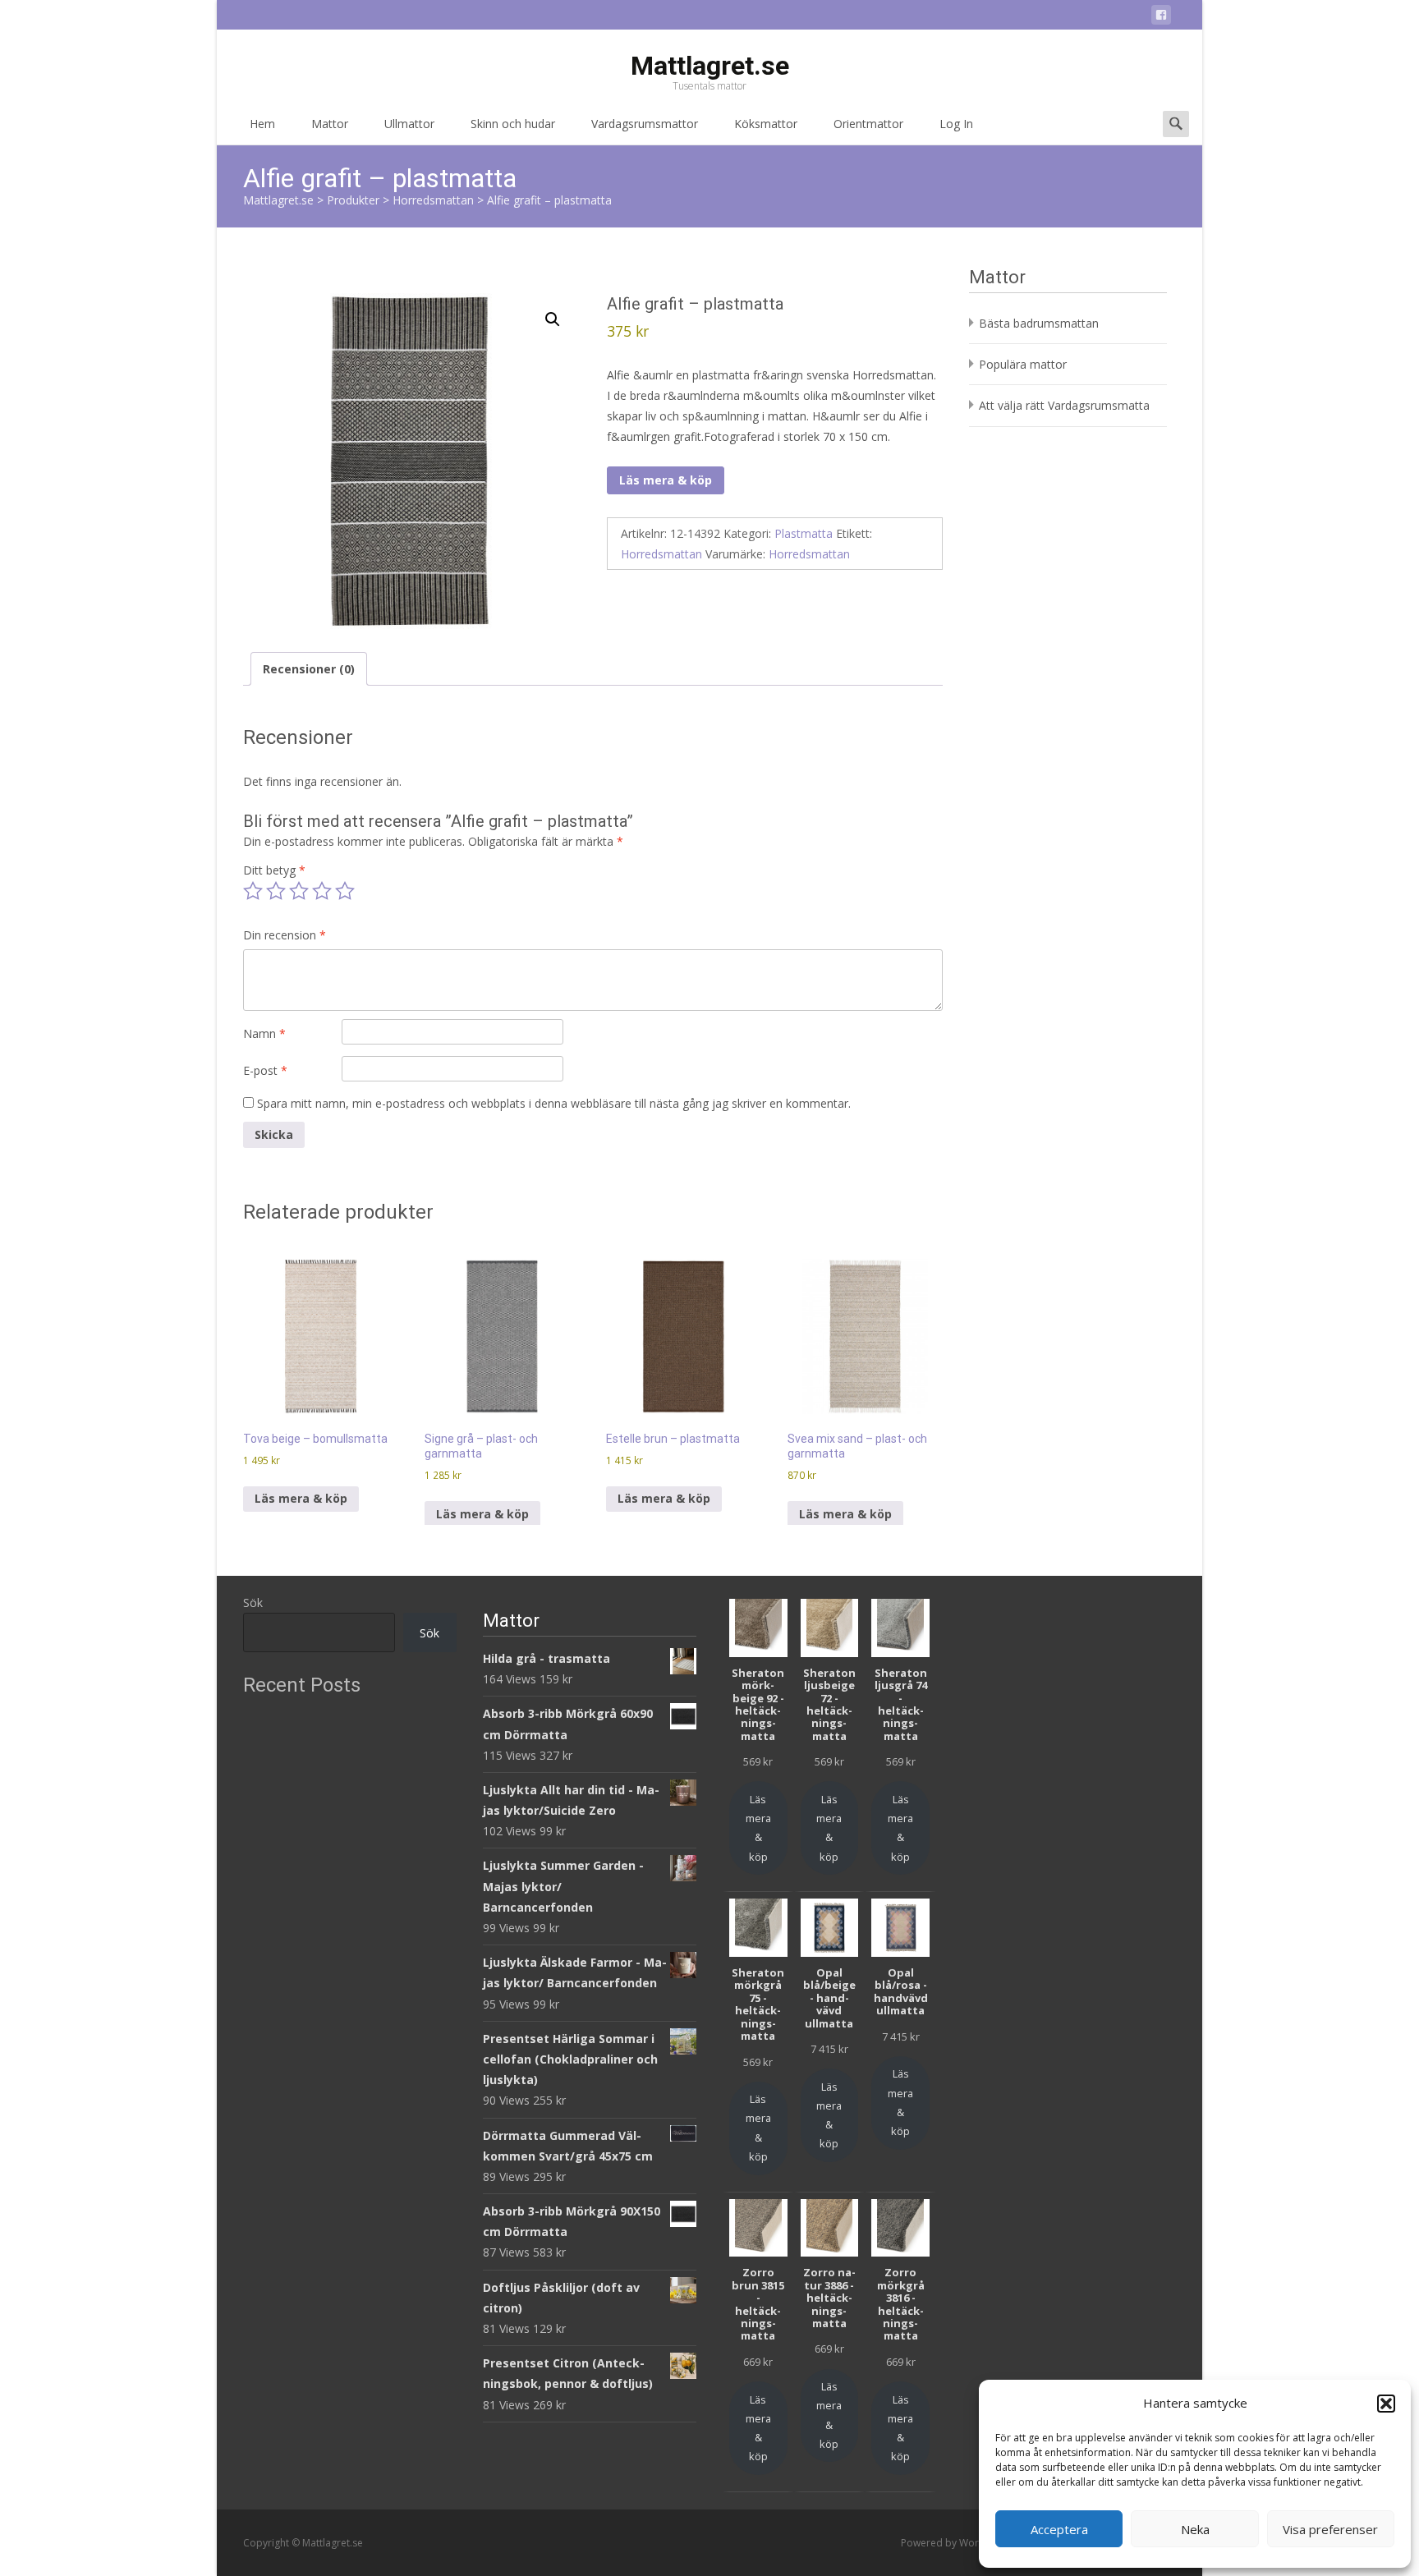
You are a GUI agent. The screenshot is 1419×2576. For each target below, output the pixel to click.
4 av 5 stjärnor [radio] (322, 891)
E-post (265, 1070)
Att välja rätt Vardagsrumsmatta (1064, 405)
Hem (262, 124)
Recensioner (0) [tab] (309, 669)
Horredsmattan (661, 554)
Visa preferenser (1330, 2529)
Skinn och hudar (513, 124)
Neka (1195, 2529)
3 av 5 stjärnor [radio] (299, 891)
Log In (956, 124)
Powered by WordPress (957, 2543)
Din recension (285, 935)
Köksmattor (766, 124)
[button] (1386, 2404)
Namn (264, 1033)
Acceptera (1059, 2529)
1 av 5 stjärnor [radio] (253, 891)
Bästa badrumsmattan (1039, 323)
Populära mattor (1023, 364)
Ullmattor (409, 124)
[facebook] (1161, 18)
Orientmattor (868, 124)
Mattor (330, 124)
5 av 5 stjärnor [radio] (345, 891)
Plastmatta (804, 533)
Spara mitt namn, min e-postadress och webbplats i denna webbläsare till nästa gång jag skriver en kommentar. (554, 1103)
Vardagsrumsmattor (645, 124)
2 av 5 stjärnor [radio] (276, 891)
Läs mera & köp (666, 480)
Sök (253, 1603)
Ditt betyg (274, 870)
